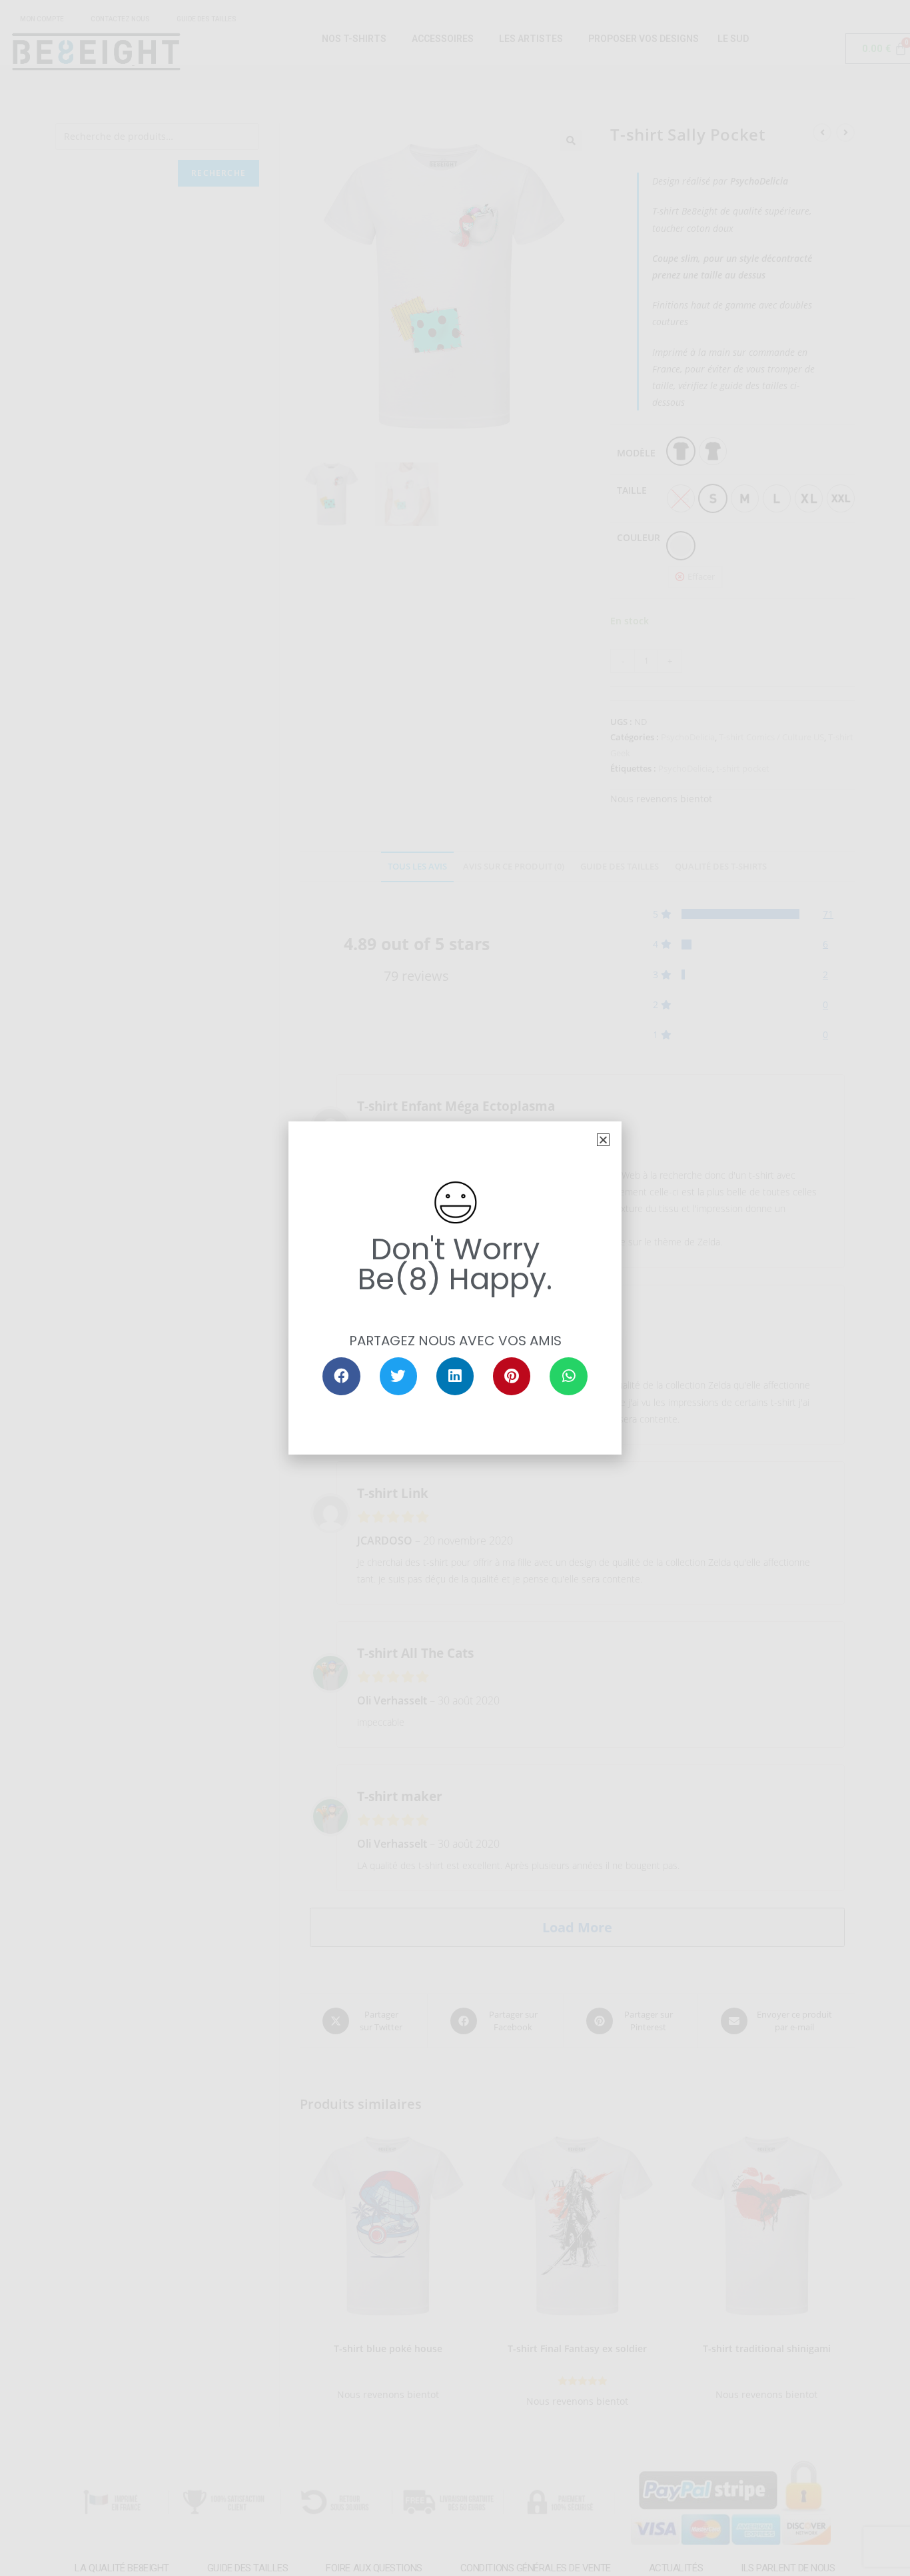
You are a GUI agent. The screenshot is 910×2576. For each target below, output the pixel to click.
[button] (603, 1140)
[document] (455, 1288)
